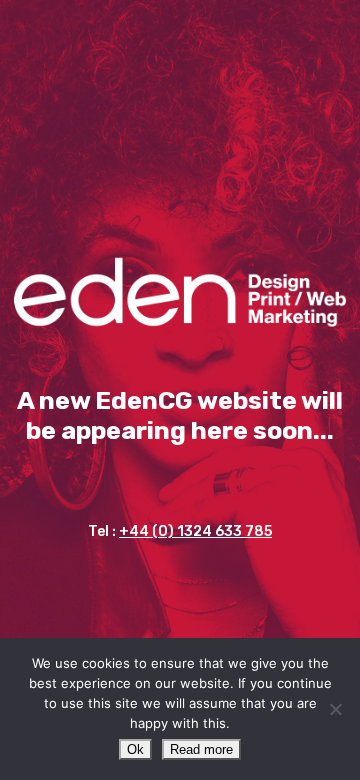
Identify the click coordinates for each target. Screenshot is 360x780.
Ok (135, 749)
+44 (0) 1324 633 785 (195, 531)
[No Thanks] (335, 709)
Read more (201, 749)
